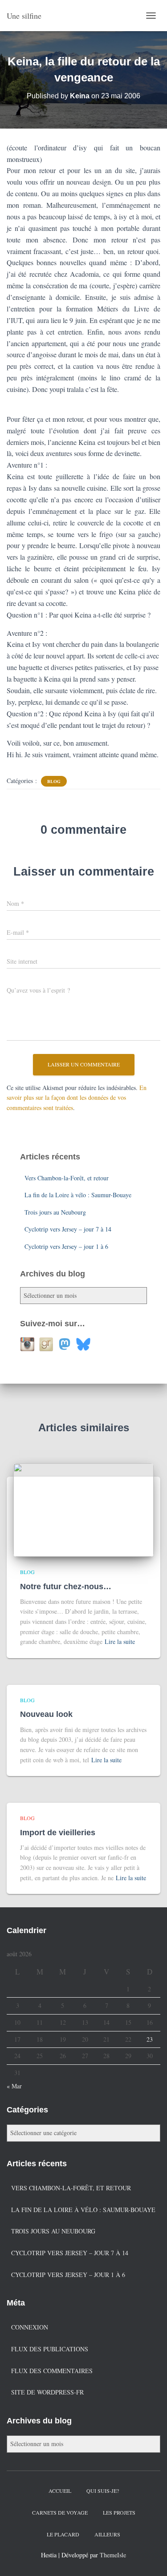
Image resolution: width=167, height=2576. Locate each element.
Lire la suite (120, 1641)
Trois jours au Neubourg (55, 1212)
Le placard (63, 2534)
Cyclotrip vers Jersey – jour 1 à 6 (66, 1246)
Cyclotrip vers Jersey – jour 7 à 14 (68, 1229)
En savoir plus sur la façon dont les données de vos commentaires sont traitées (77, 1098)
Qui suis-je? (103, 2491)
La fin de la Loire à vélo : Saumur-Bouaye (78, 1195)
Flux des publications (50, 2349)
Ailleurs (107, 2534)
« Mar (14, 2086)
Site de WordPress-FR (47, 2392)
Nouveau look (46, 1714)
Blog (54, 781)
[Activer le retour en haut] (149, 2558)
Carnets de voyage (60, 2512)
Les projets (119, 2512)
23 (150, 2039)
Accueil (60, 2491)
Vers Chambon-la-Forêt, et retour (67, 1178)
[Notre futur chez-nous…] (83, 1509)
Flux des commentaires (52, 2371)
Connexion (30, 2327)
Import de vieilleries (58, 1833)
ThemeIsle (113, 2555)
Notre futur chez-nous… (66, 1587)
